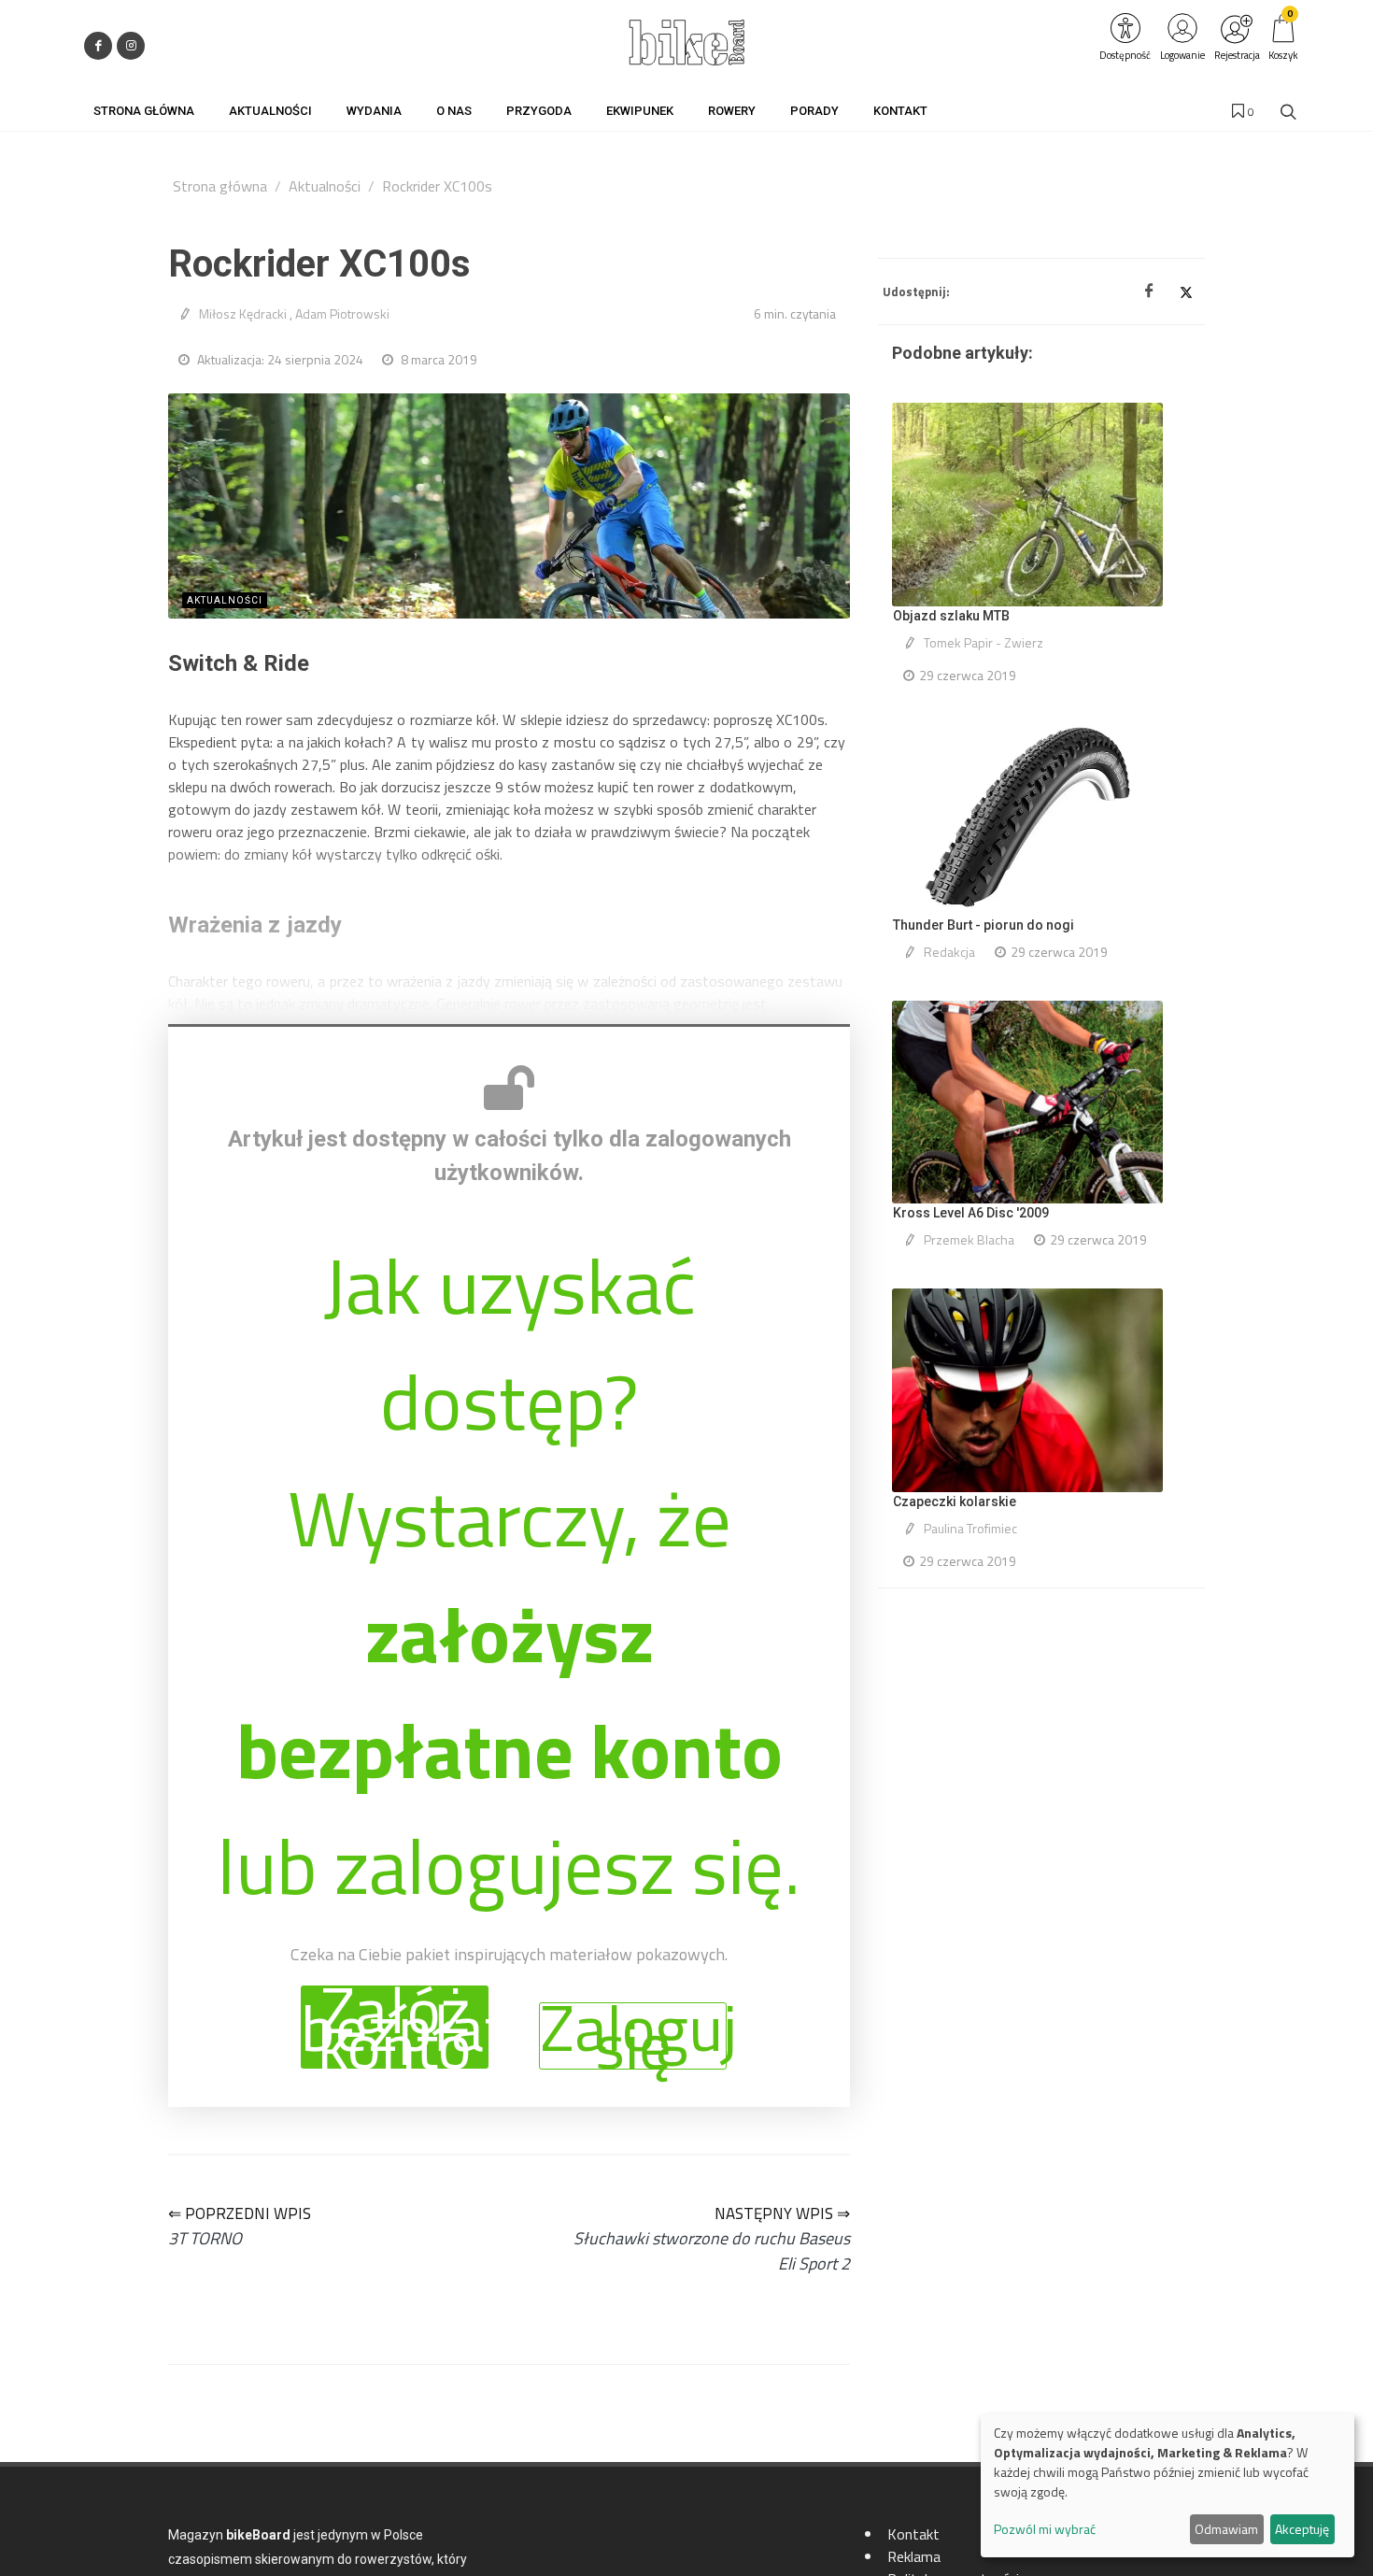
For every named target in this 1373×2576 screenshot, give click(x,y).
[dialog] (1168, 2485)
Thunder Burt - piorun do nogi (984, 925)
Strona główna (220, 186)
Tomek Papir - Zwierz (984, 642)
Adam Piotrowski (342, 313)
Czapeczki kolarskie (955, 1501)
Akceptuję (1302, 2529)
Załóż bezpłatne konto (395, 2027)
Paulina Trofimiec (970, 1528)
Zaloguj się (633, 2036)
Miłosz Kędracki (243, 313)
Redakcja (949, 952)
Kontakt (913, 2534)
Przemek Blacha (969, 1239)
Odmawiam (1226, 2529)
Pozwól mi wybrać (1045, 2529)
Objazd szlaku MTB (951, 616)
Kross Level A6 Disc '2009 (971, 1213)
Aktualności (325, 186)
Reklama (914, 2556)
